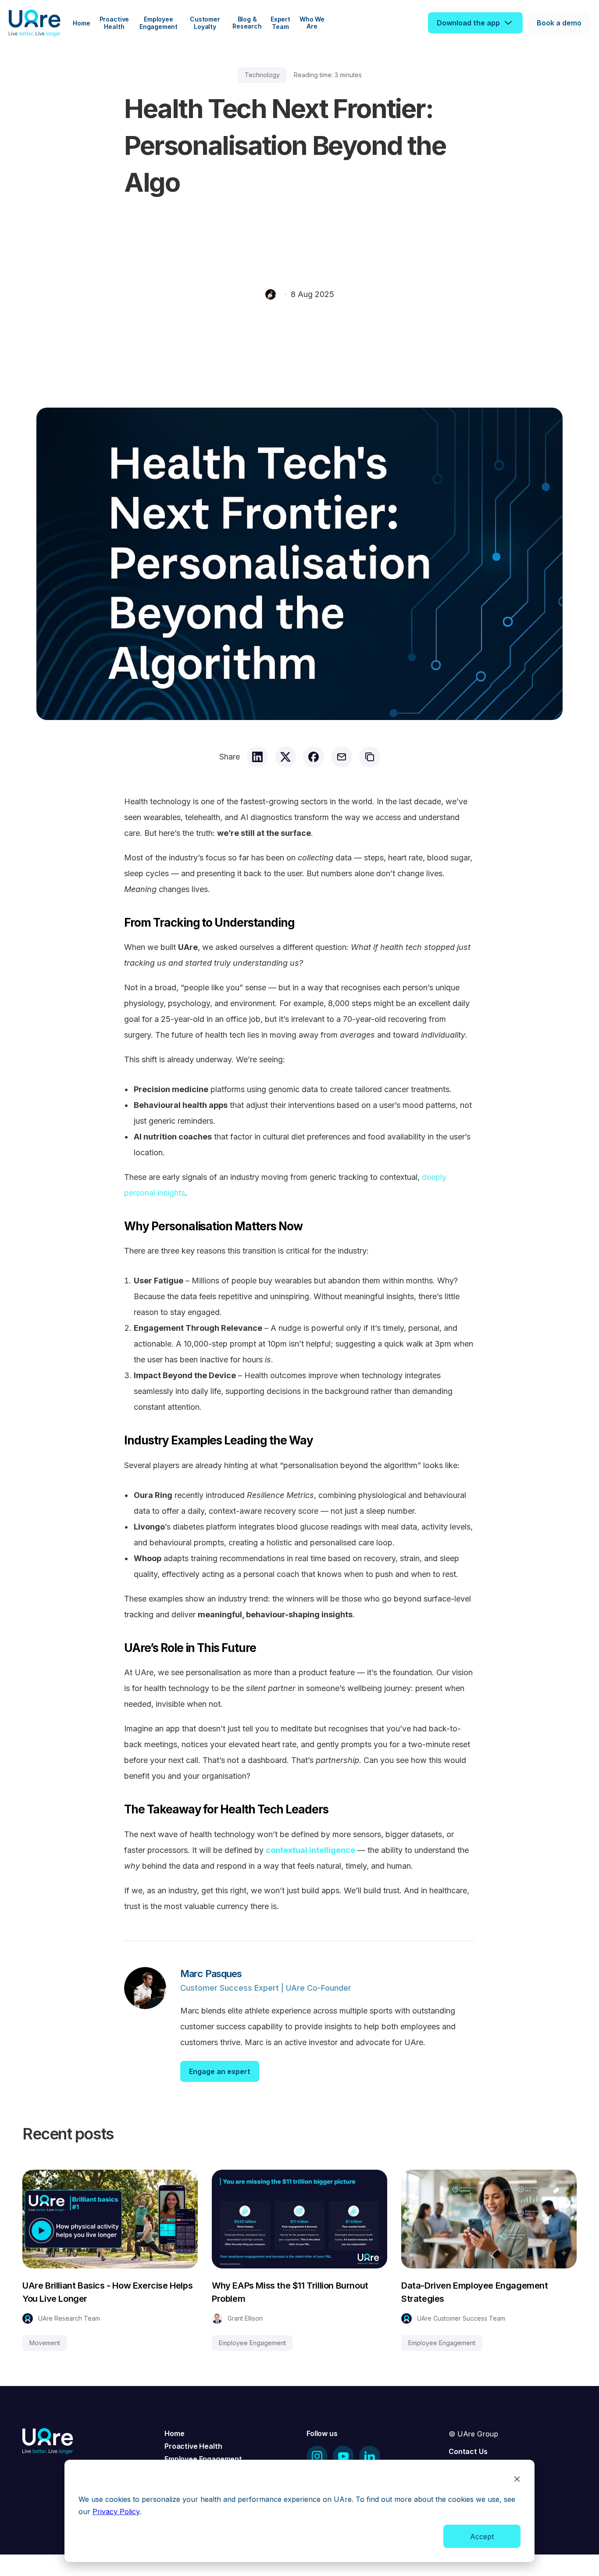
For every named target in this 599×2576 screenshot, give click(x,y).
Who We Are (313, 23)
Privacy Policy (116, 2512)
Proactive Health (115, 23)
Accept (482, 2537)
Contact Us (468, 2451)
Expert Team (281, 23)
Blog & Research (247, 23)
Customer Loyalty (206, 23)
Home (81, 23)
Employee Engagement (159, 23)
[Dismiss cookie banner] (517, 2480)
